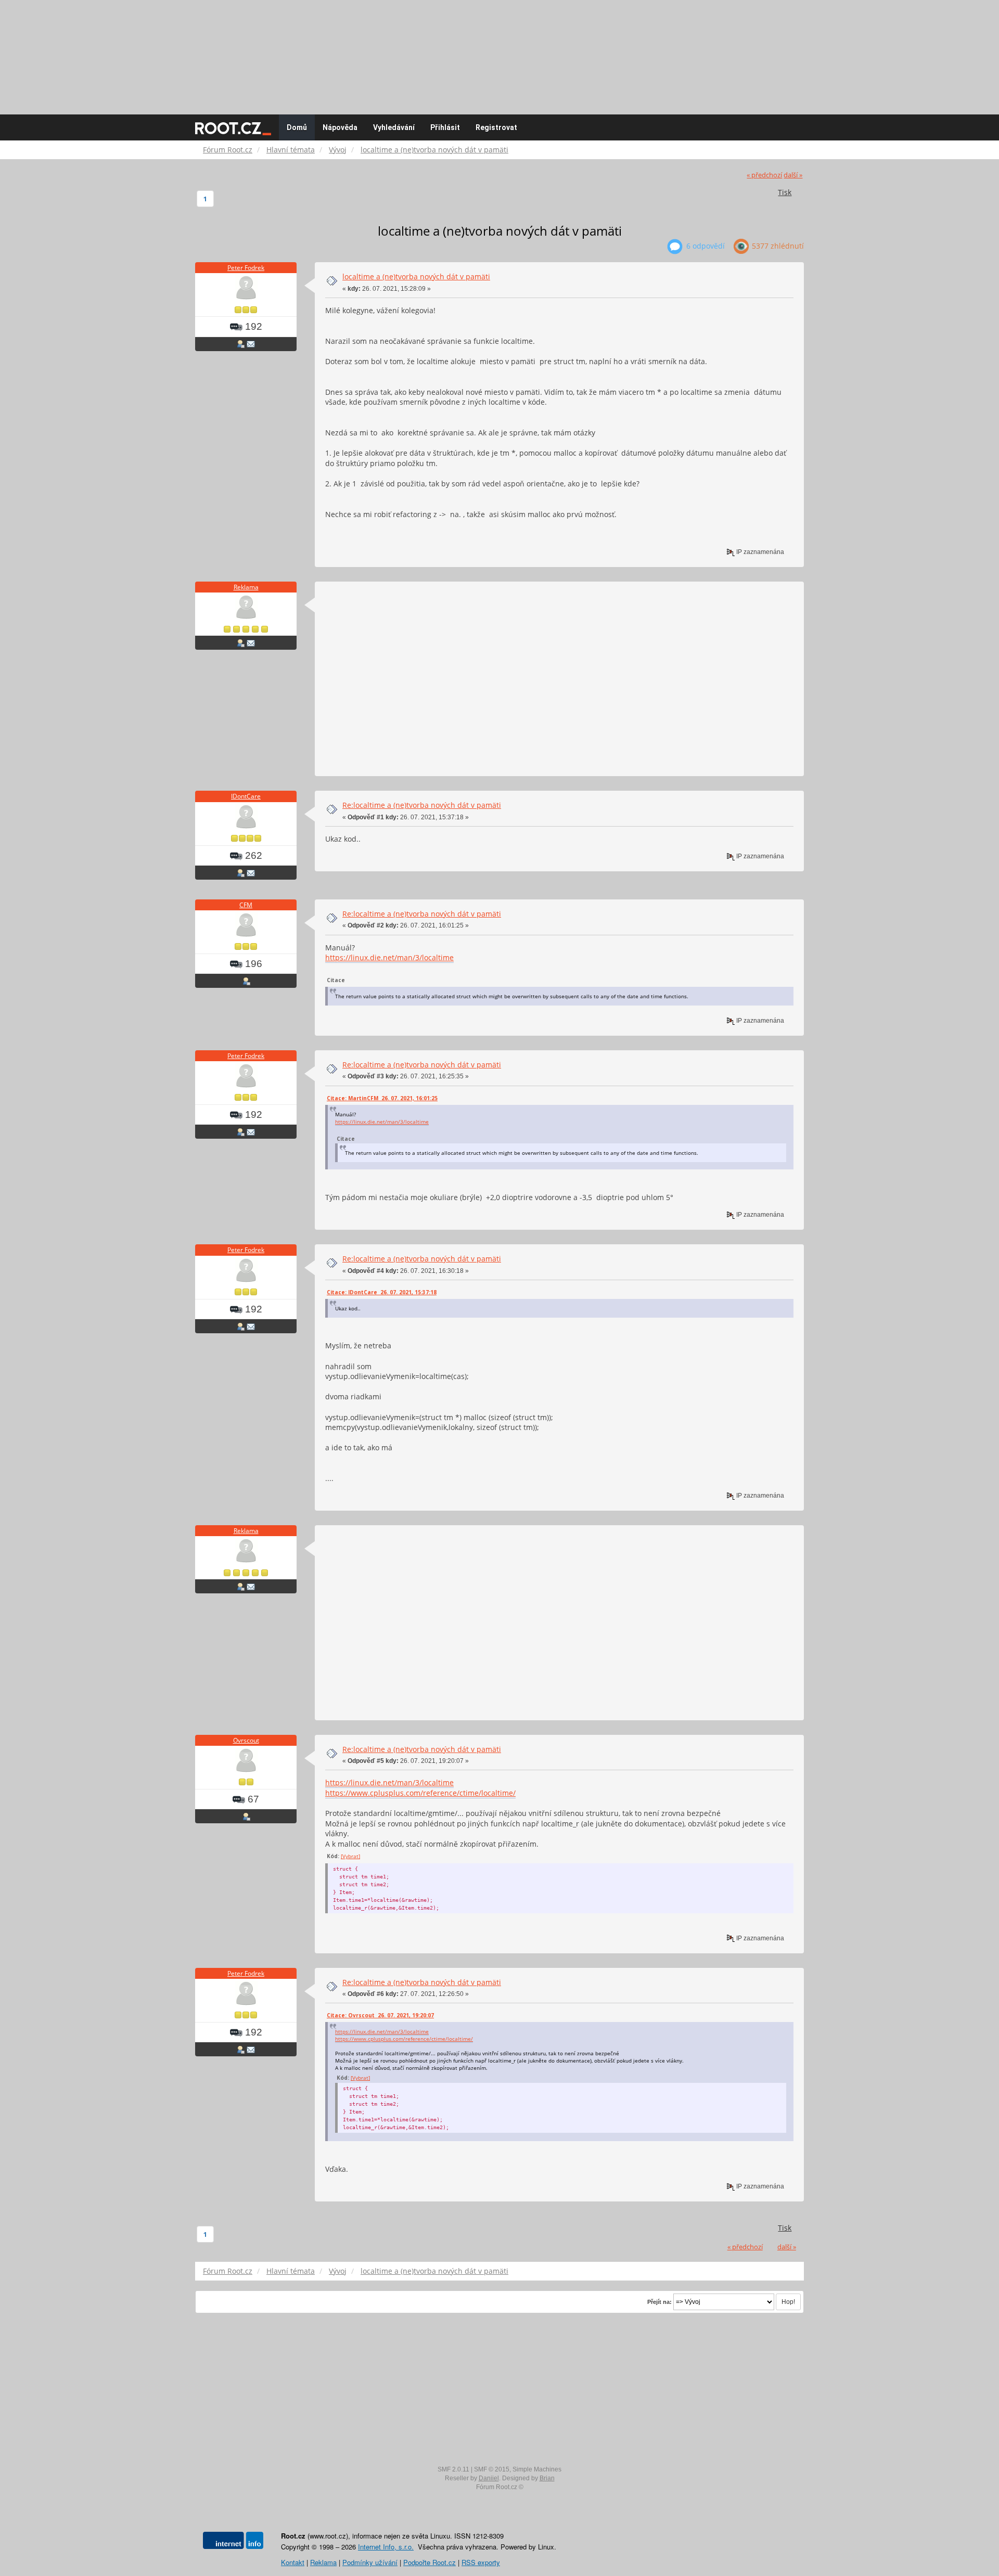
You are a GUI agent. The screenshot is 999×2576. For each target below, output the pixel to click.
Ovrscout (246, 1740)
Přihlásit (445, 127)
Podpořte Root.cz (430, 2562)
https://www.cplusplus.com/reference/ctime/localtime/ (420, 1793)
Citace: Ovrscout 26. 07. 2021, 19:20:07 (380, 2015)
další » (793, 175)
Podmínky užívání (370, 2562)
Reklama (246, 587)
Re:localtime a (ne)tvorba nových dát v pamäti (422, 805)
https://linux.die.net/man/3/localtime (389, 957)
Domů (297, 127)
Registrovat (496, 127)
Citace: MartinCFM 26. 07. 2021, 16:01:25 (382, 1098)
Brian (547, 2478)
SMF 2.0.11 (453, 2469)
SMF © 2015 (492, 2469)
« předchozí (764, 175)
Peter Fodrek (246, 268)
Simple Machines (537, 2469)
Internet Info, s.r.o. (386, 2547)
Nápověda (340, 127)
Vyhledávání (394, 127)
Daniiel (489, 2478)
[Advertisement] (499, 52)
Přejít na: (659, 2302)
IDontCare (246, 796)
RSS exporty (481, 2562)
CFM (246, 905)
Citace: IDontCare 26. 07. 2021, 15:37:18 (382, 1292)
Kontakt (293, 2562)
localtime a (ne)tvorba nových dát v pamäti (416, 276)
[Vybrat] (350, 1856)
